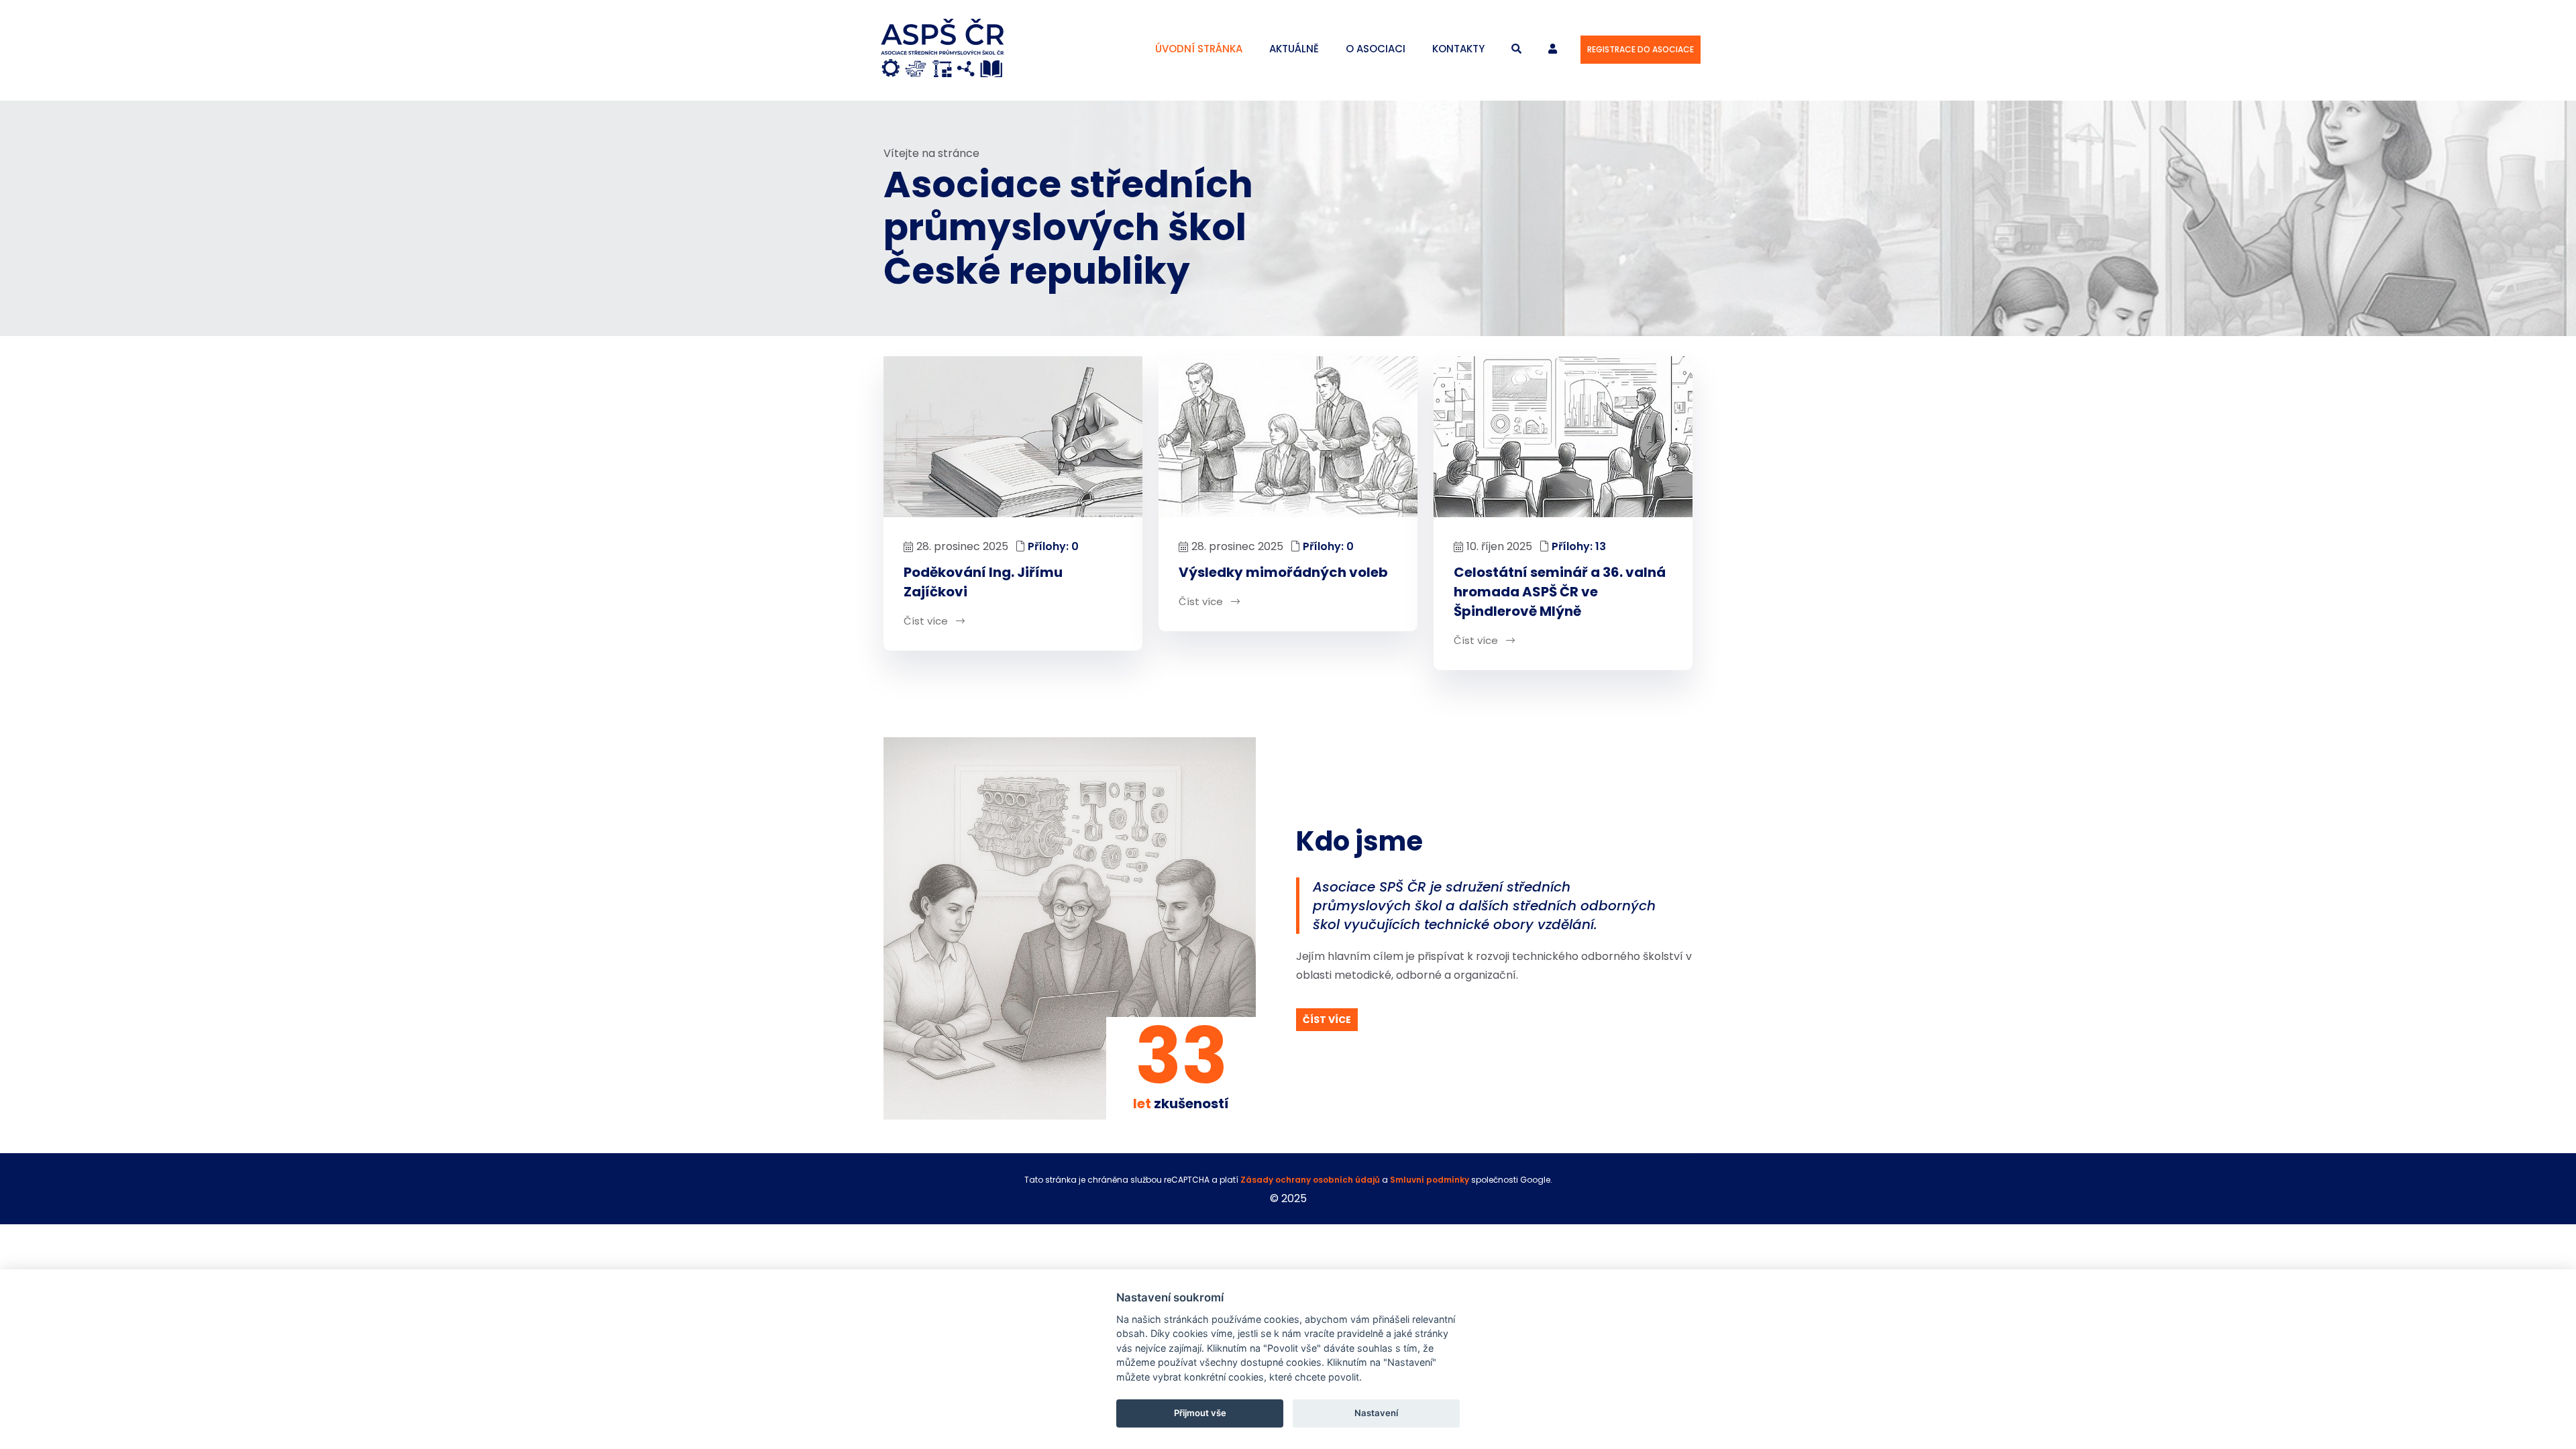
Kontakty (1458, 49)
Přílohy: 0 (1053, 546)
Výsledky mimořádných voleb (1283, 572)
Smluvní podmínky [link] (1431, 1180)
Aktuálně (1294, 49)
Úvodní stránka (1199, 49)
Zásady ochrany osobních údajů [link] (1310, 1180)
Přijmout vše (1200, 1413)
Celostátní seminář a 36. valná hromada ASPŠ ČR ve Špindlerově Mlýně (1560, 592)
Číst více (927, 621)
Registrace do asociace (1641, 49)
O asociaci (1376, 49)
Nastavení (1376, 1413)
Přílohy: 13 (1579, 546)
